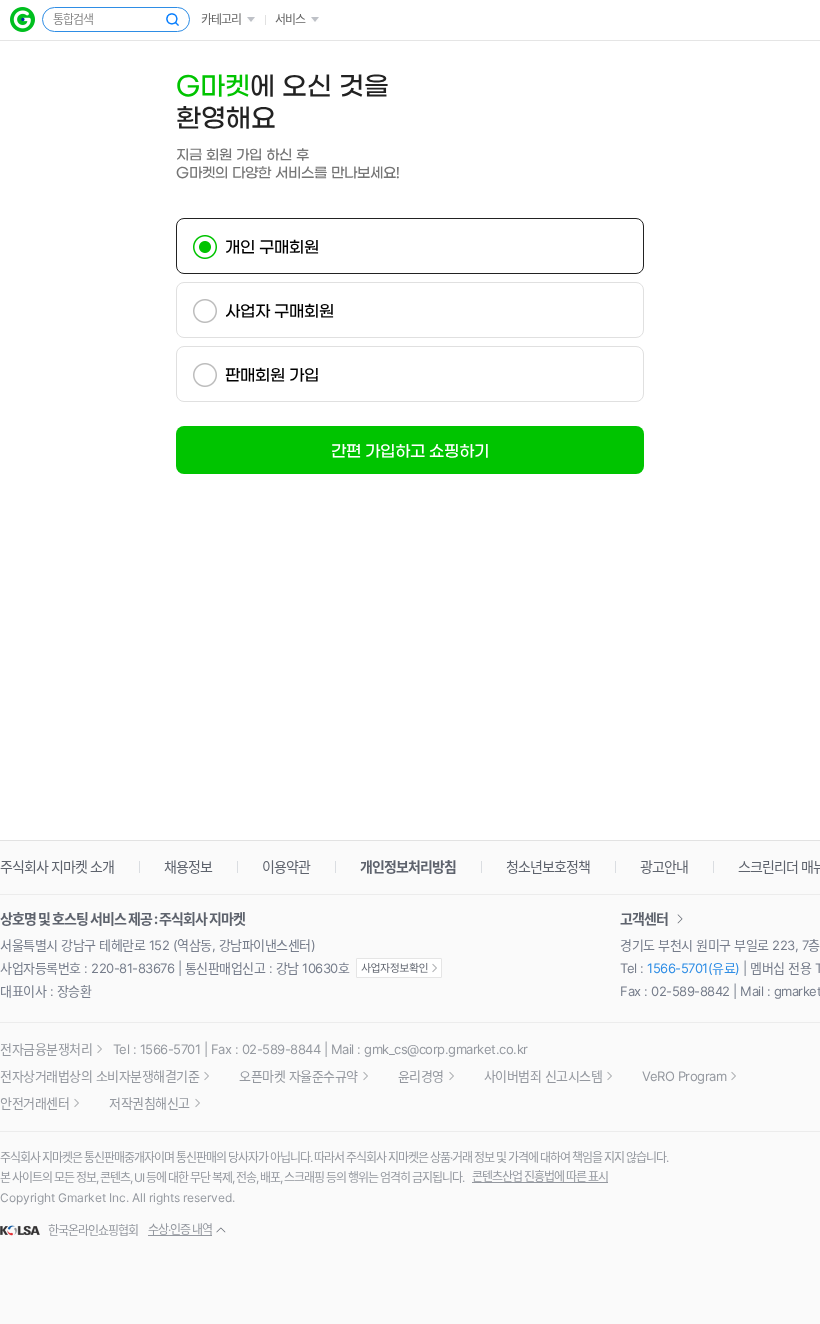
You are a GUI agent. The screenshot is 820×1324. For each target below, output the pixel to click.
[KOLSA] (23, 1231)
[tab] (410, 246)
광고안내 (664, 866)
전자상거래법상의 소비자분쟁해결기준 (99, 1076)
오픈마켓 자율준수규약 (298, 1076)
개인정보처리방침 (408, 866)
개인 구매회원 (272, 247)
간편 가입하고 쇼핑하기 (410, 451)
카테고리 (221, 19)
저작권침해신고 (149, 1103)
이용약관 (286, 866)
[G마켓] (22, 19)
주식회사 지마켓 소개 (57, 866)
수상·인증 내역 (180, 1229)
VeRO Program (684, 1076)
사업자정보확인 (399, 968)
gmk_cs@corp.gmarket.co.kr (446, 1049)
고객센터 (644, 918)
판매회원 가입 (272, 375)
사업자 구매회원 (279, 311)
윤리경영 (421, 1076)
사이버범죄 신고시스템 (543, 1076)
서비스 (290, 19)
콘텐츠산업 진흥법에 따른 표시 (540, 1176)
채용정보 (188, 866)
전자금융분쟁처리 (46, 1049)
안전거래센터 (34, 1103)
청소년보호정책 (548, 866)
